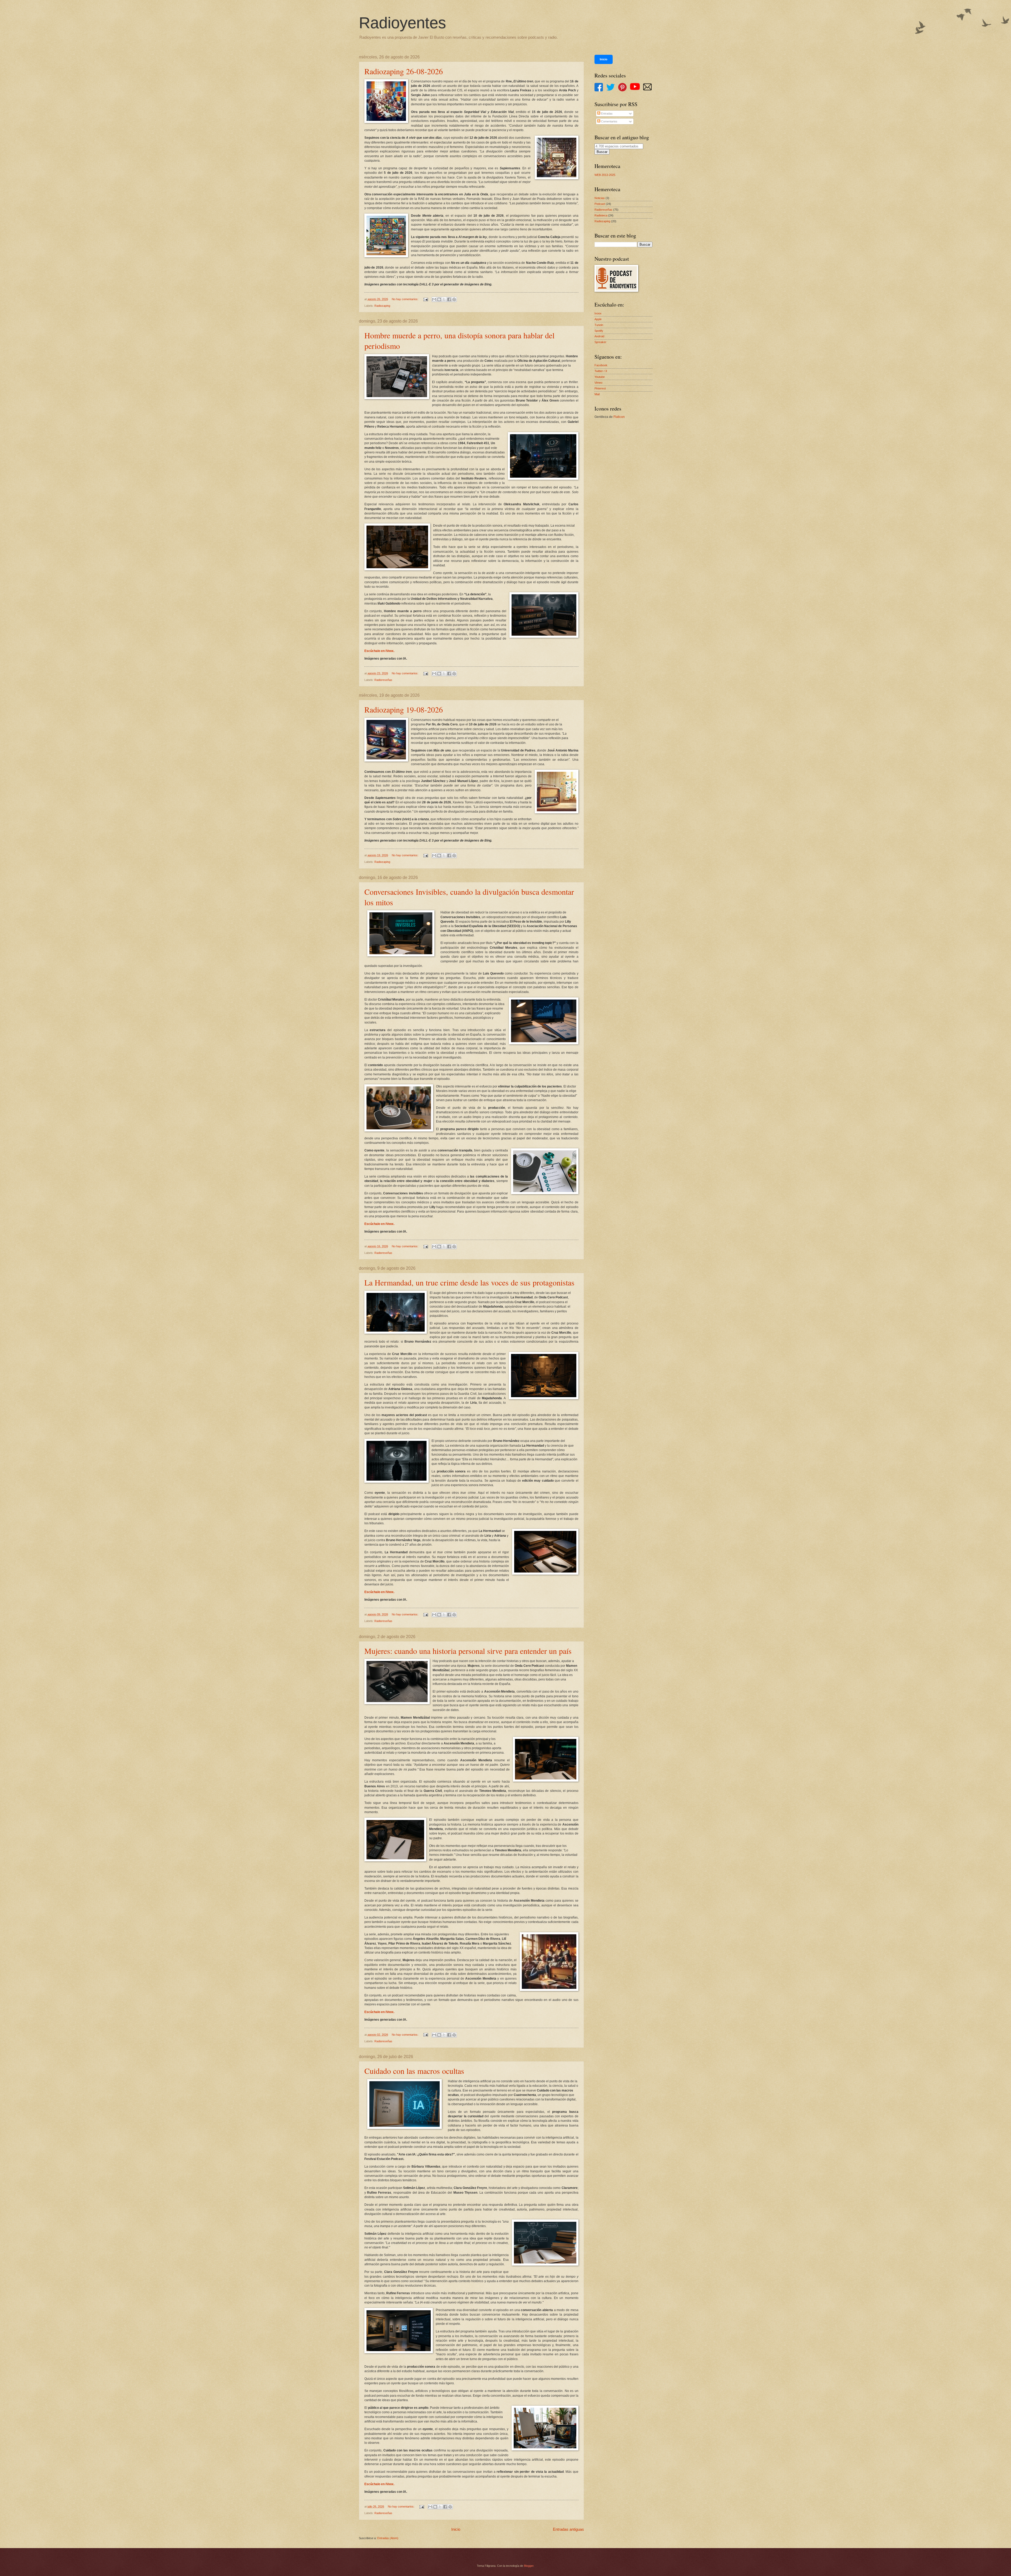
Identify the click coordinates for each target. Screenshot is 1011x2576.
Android (599, 336)
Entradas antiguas (568, 2529)
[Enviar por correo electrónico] (434, 299)
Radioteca (601, 215)
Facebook (601, 365)
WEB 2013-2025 (605, 175)
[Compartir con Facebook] (449, 299)
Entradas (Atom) (388, 2538)
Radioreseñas (383, 680)
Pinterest (600, 388)
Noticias (600, 198)
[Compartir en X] (444, 299)
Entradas (606, 113)
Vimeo (598, 383)
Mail (597, 394)
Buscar (602, 152)
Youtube (600, 377)
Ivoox (598, 313)
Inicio (456, 2529)
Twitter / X (601, 371)
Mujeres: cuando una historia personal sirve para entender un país (468, 1651)
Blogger (529, 2566)
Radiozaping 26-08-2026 (404, 71)
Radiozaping (382, 306)
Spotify (599, 331)
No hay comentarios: (405, 299)
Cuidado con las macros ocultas (414, 2071)
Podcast (600, 204)
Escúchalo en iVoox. (379, 651)
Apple (598, 319)
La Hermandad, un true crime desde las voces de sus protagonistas (469, 1282)
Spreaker (600, 342)
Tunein (599, 325)
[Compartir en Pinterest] (454, 299)
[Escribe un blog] (439, 299)
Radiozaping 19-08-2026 (404, 709)
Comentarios (609, 121)
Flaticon (619, 417)
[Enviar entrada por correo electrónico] (426, 299)
